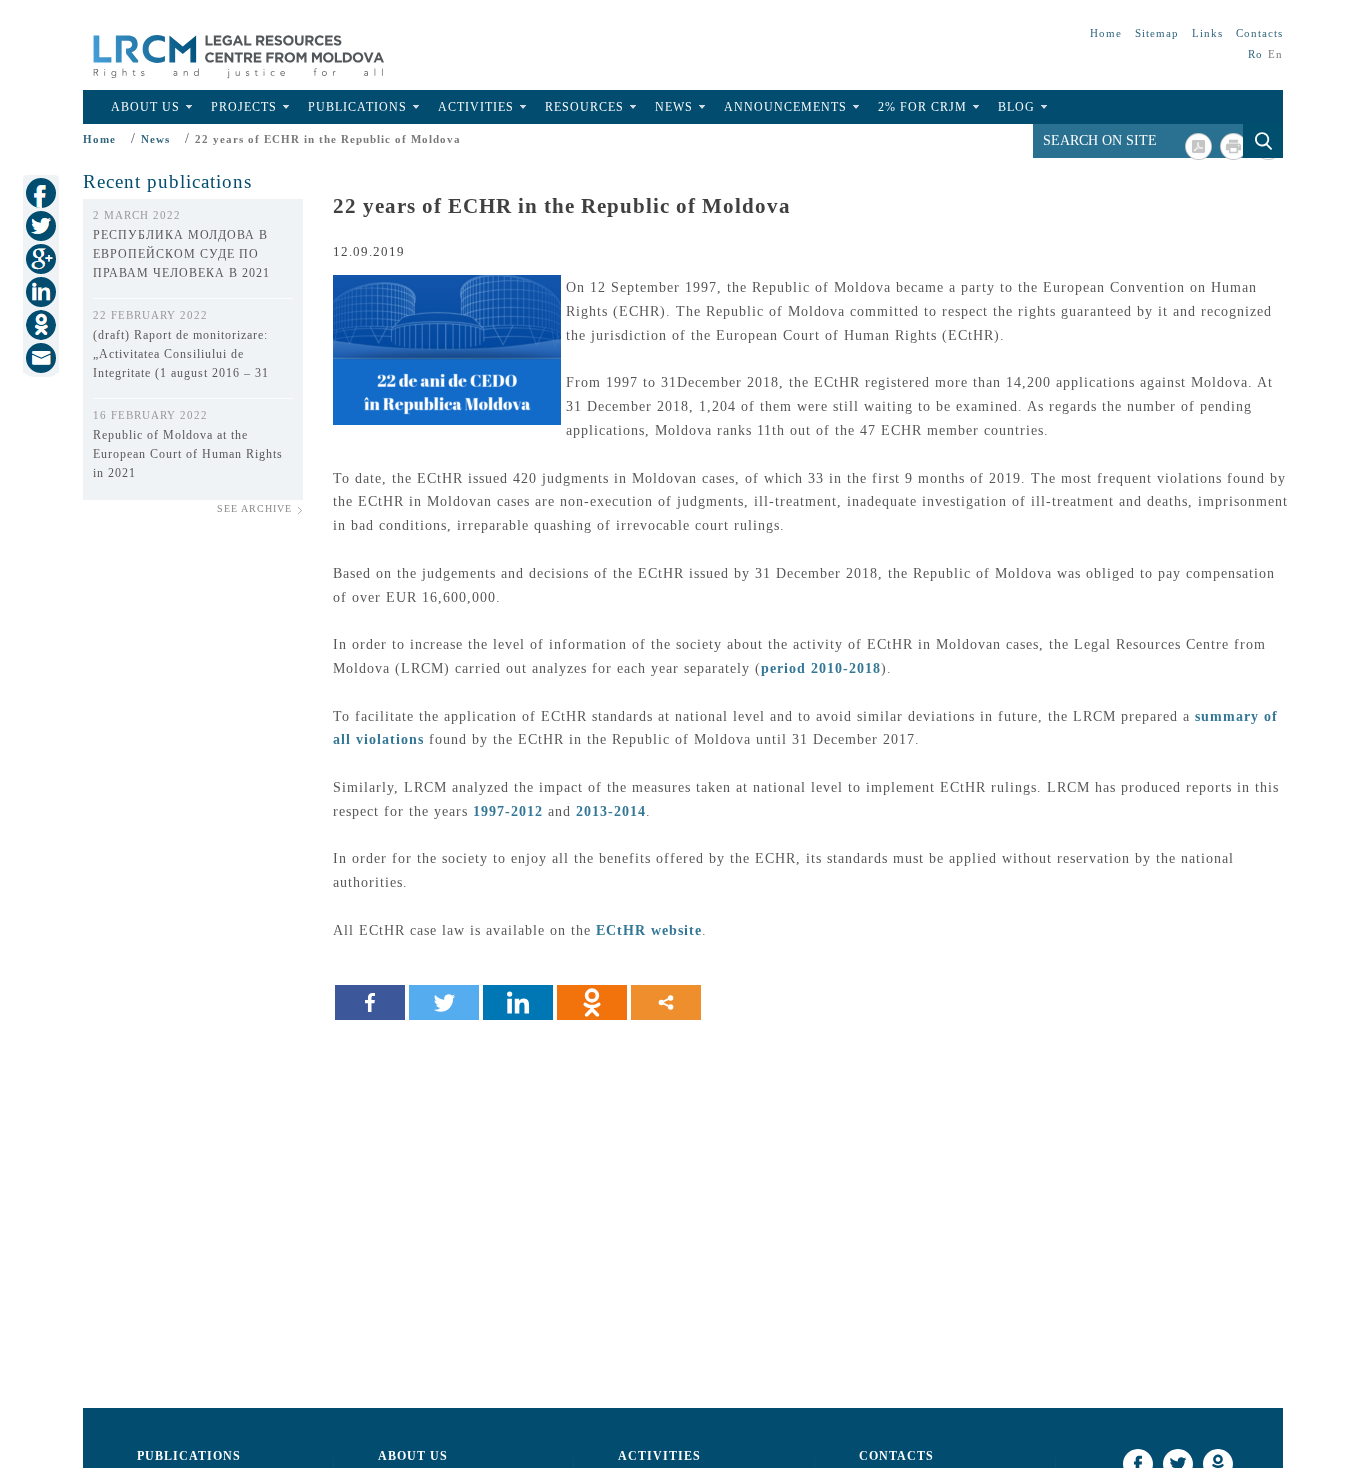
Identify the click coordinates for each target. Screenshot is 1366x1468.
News (674, 107)
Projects (244, 107)
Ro (1255, 54)
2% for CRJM (922, 107)
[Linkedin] (518, 1002)
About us (413, 1456)
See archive (254, 508)
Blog (1016, 107)
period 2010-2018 (821, 668)
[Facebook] (370, 1002)
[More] (666, 1002)
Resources (584, 107)
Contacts (1259, 33)
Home (1106, 33)
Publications (357, 107)
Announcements (785, 107)
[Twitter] (444, 1002)
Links (1207, 33)
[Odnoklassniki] (592, 1002)
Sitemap (1157, 33)
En (1275, 54)
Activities (476, 107)
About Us (145, 107)
